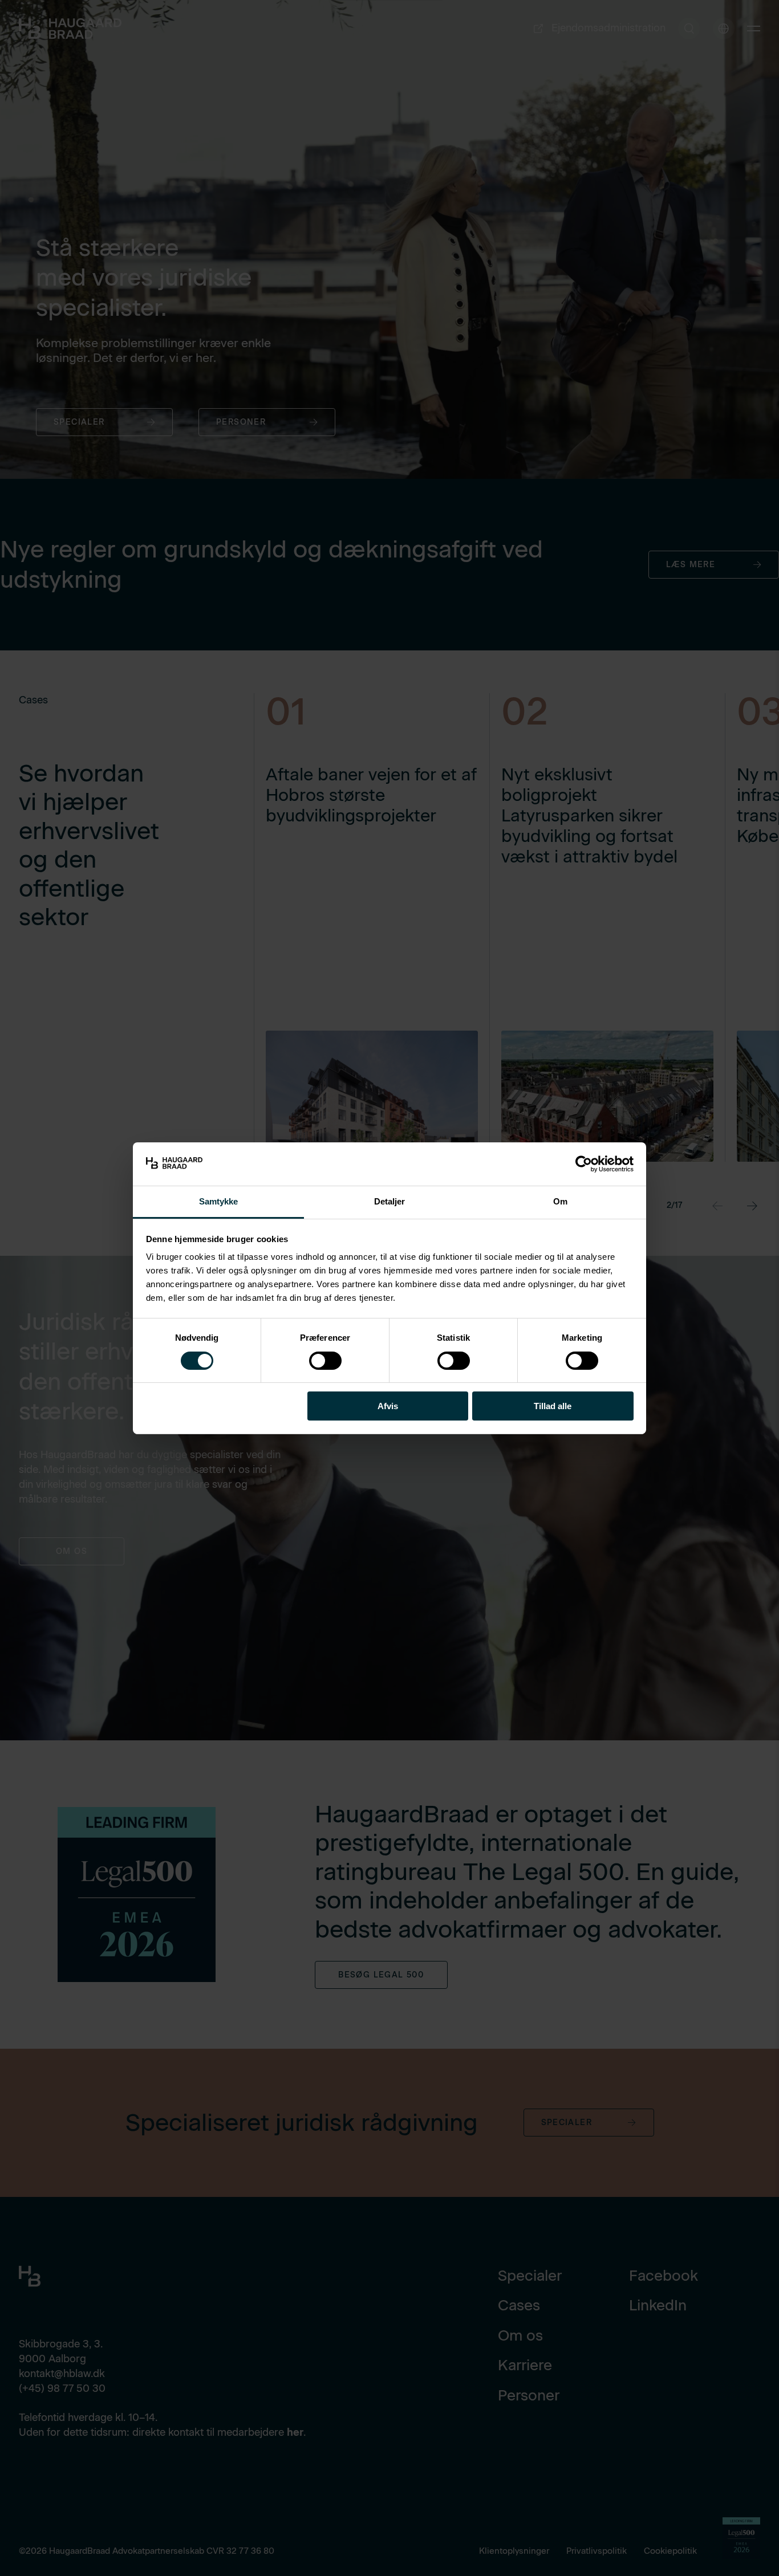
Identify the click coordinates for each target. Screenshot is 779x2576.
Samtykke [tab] (219, 1201)
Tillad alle (553, 1406)
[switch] (316, 1358)
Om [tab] (560, 1201)
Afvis (388, 1406)
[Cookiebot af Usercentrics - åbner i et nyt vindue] (584, 1164)
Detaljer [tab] (390, 1201)
